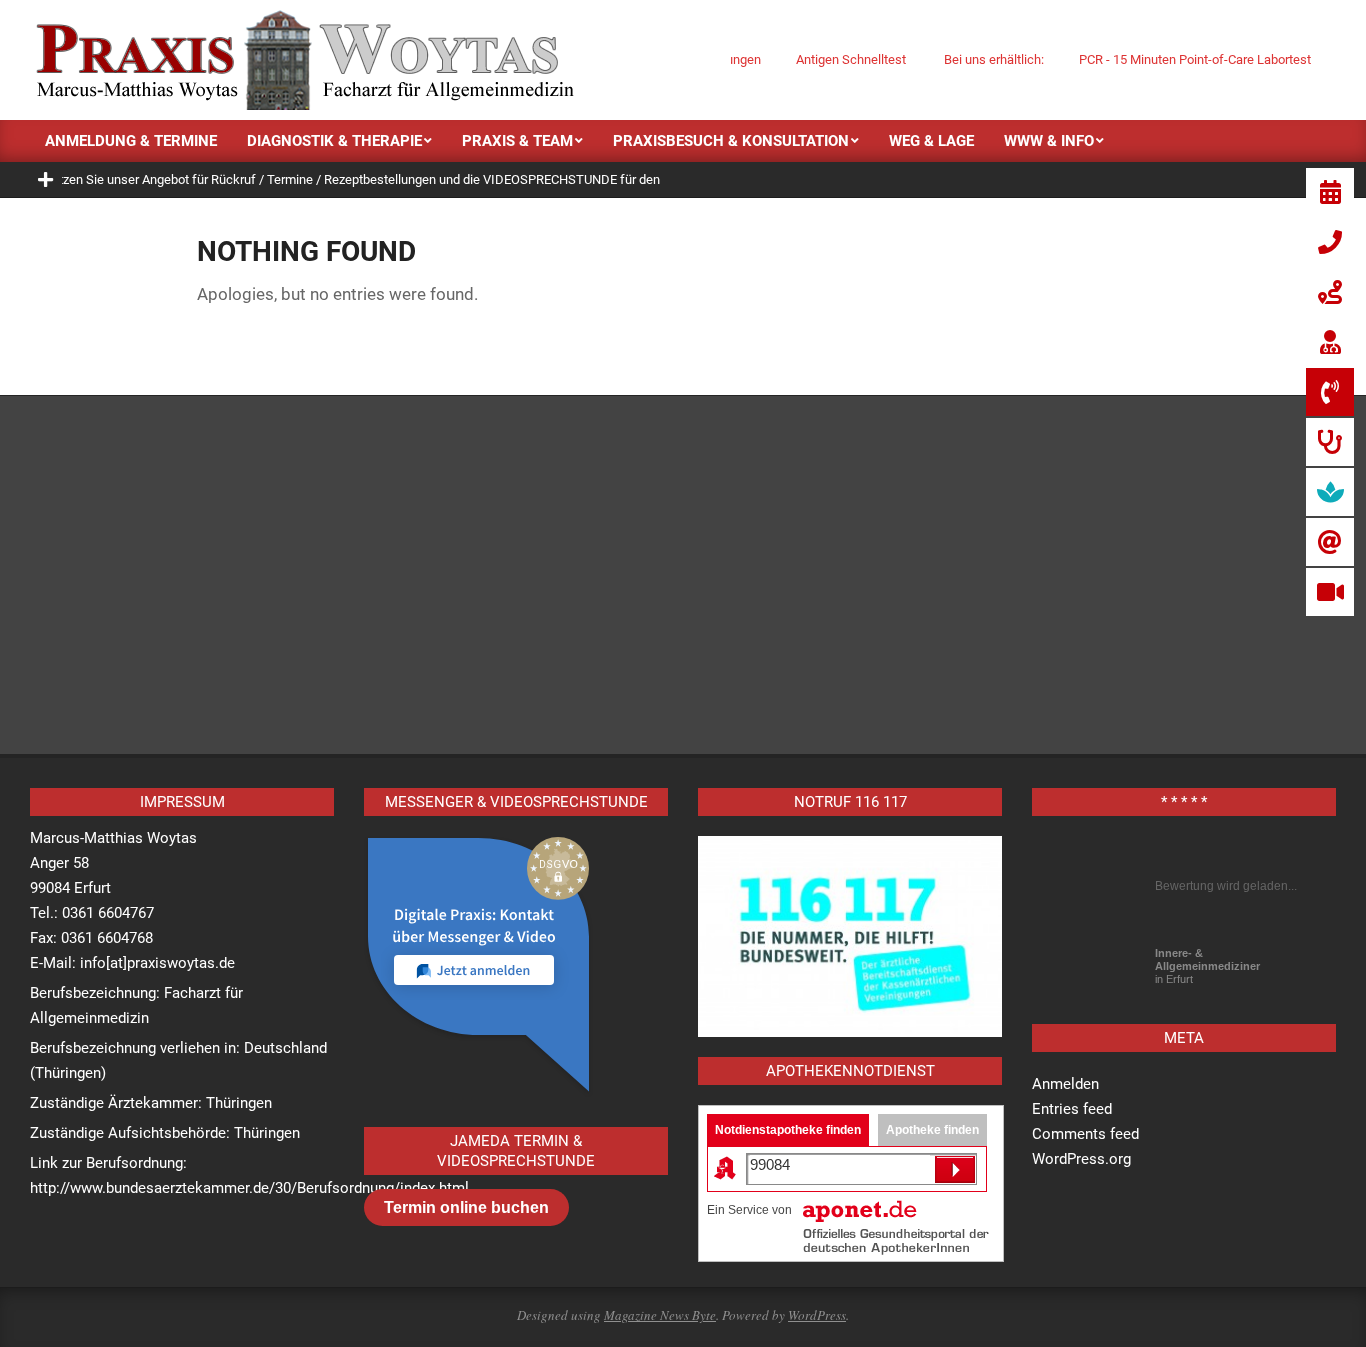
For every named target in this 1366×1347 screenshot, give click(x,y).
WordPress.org (1081, 1159)
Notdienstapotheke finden (788, 1130)
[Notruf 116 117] (850, 937)
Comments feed (1085, 1134)
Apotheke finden (932, 1130)
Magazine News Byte (660, 1315)
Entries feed (1072, 1109)
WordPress (817, 1315)
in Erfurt (1207, 966)
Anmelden (1065, 1084)
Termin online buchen (466, 1207)
